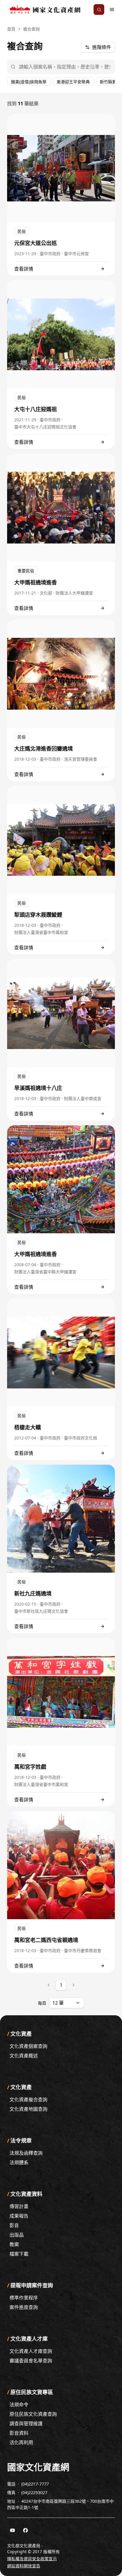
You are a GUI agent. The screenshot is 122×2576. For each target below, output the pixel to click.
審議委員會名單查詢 (31, 2361)
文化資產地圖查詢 (28, 2109)
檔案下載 (19, 2254)
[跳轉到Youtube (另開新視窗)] (12, 2530)
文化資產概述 (24, 2056)
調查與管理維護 (26, 2424)
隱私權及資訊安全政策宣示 (32, 2559)
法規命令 (19, 2405)
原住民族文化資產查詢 (33, 2414)
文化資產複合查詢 (28, 2100)
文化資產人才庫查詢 (31, 2351)
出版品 (17, 2235)
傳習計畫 (19, 2206)
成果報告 (19, 2216)
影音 (14, 2225)
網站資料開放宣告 (24, 2566)
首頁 (11, 29)
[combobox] (66, 2003)
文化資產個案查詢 (28, 2046)
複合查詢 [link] (31, 29)
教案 (14, 2244)
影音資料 (19, 2433)
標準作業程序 (24, 2298)
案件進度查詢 (24, 2307)
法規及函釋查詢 (26, 2153)
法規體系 (19, 2162)
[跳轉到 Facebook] (25, 2530)
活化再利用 (21, 2442)
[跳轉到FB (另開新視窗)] (25, 2530)
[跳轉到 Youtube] (12, 2530)
